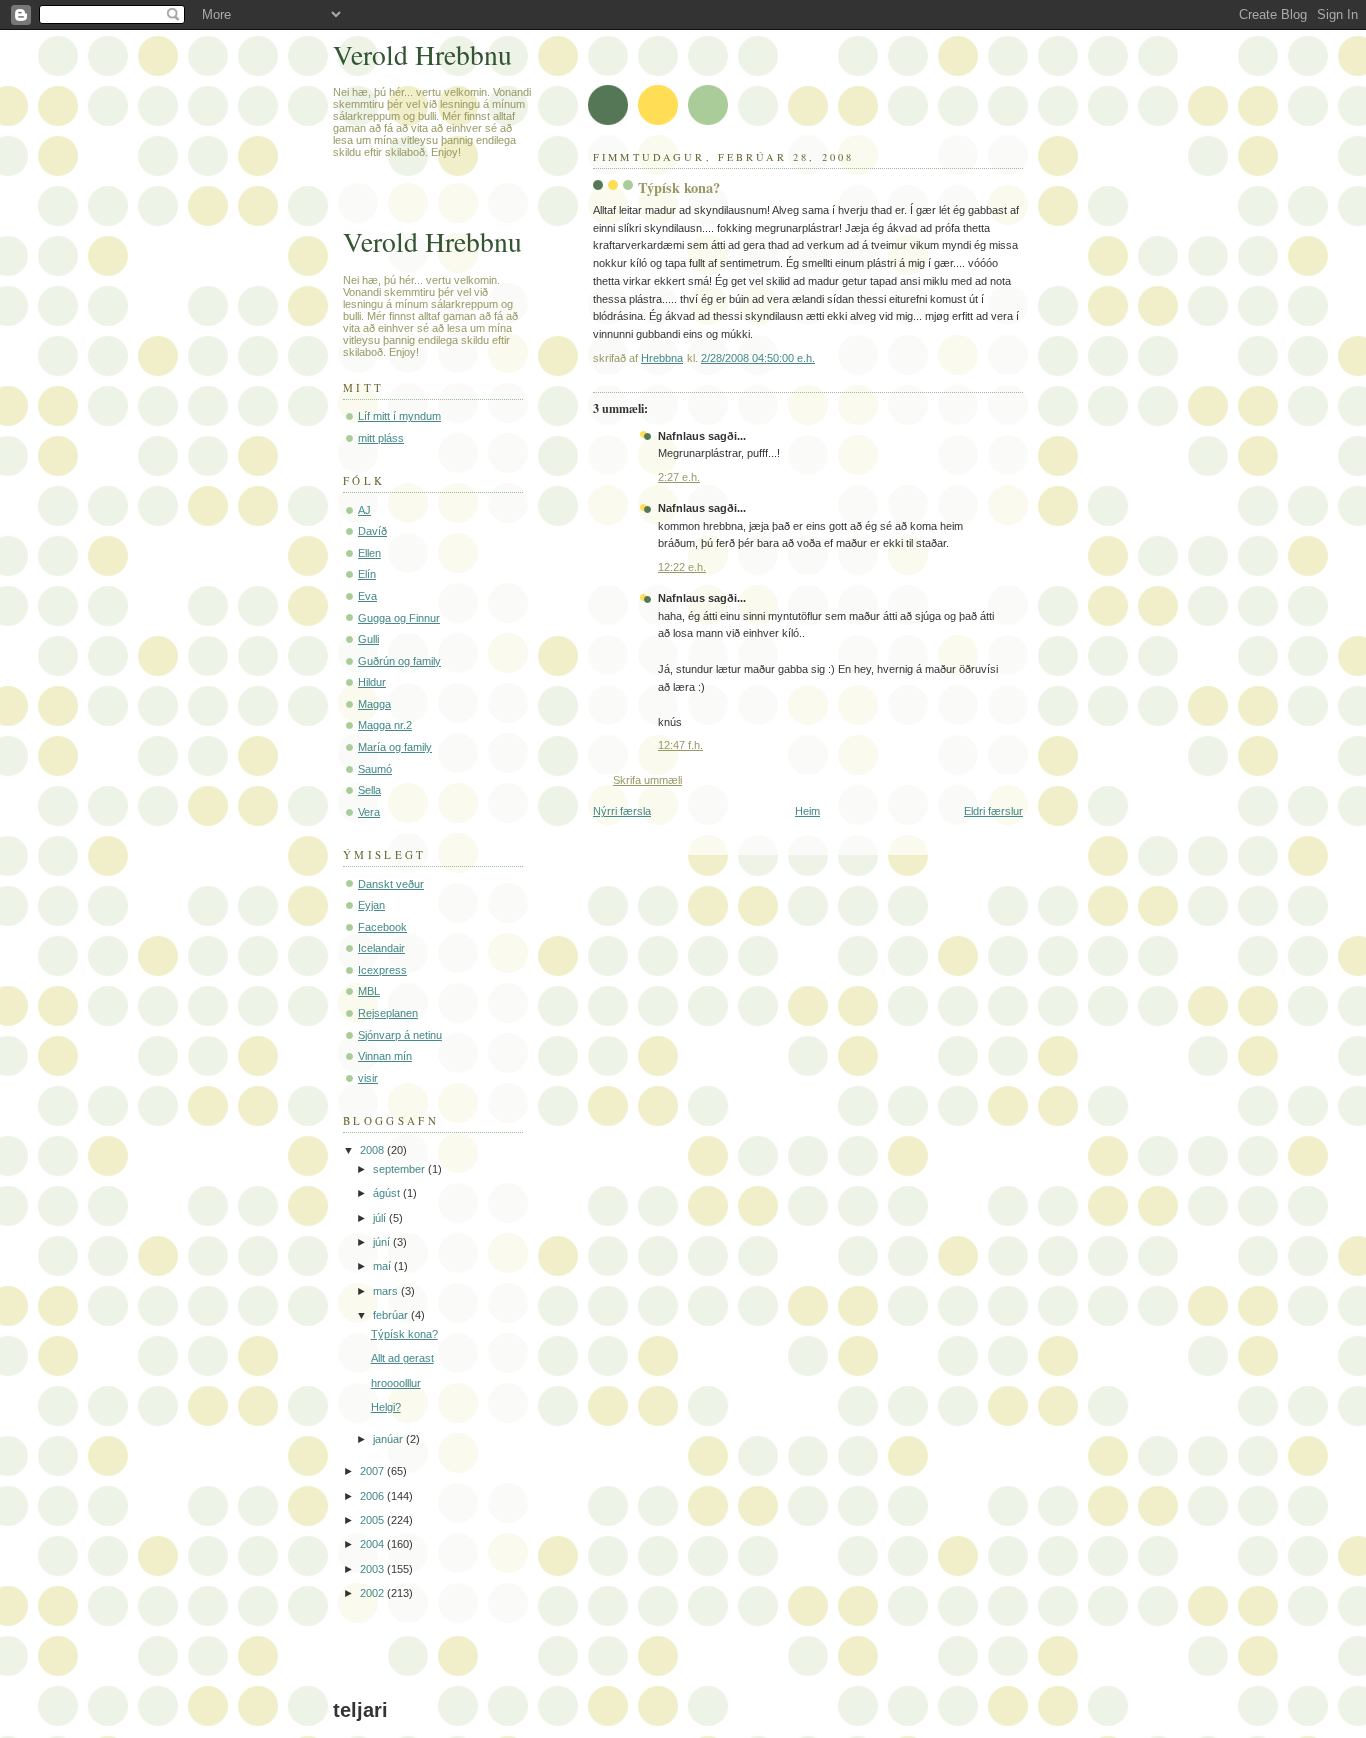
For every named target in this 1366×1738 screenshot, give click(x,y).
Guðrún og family (399, 661)
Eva (367, 596)
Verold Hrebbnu (422, 54)
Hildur (372, 682)
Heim (807, 811)
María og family (395, 747)
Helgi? (386, 1407)
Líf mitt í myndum (399, 416)
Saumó (375, 769)
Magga (374, 704)
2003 (373, 1569)
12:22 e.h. (682, 567)
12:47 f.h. (680, 745)
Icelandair (381, 948)
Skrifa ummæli (647, 780)
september (400, 1169)
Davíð (372, 531)
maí (383, 1266)
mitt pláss (381, 438)
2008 (373, 1150)
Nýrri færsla (622, 811)
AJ (364, 510)
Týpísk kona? (404, 1334)
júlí (381, 1218)
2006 (373, 1496)
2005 (373, 1520)
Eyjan (371, 905)
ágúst (388, 1193)
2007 (373, 1471)
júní (383, 1242)
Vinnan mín (385, 1056)
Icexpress (382, 970)
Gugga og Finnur (399, 618)
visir (368, 1078)
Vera (369, 812)
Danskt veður (391, 884)
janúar (389, 1439)
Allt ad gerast (402, 1358)
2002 (373, 1593)
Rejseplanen (388, 1013)
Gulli (368, 639)
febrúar (392, 1315)
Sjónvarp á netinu (400, 1035)
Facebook (382, 927)
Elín (367, 574)
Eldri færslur (993, 811)
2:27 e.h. (679, 477)
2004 (373, 1544)
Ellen (369, 553)
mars (387, 1291)
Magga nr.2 (385, 725)
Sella (369, 790)
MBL (369, 991)
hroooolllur (396, 1383)
